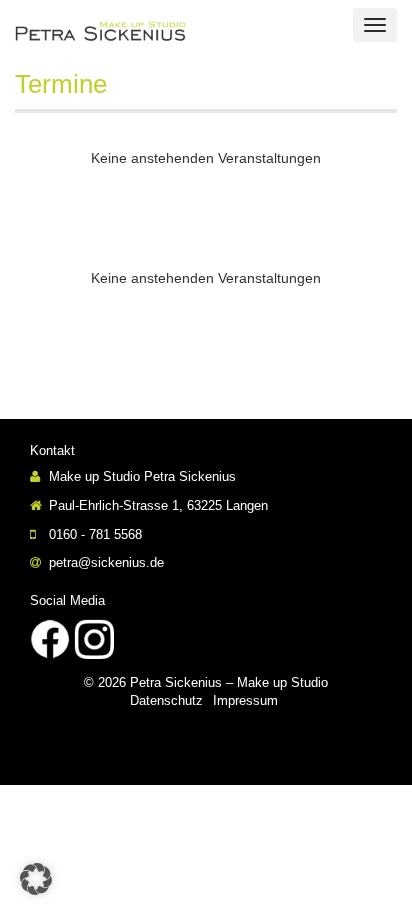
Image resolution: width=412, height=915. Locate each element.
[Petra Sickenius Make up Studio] (137, 30)
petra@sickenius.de (104, 562)
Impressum (245, 700)
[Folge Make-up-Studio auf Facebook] (50, 637)
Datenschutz (166, 700)
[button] (36, 879)
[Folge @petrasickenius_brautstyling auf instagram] (94, 637)
